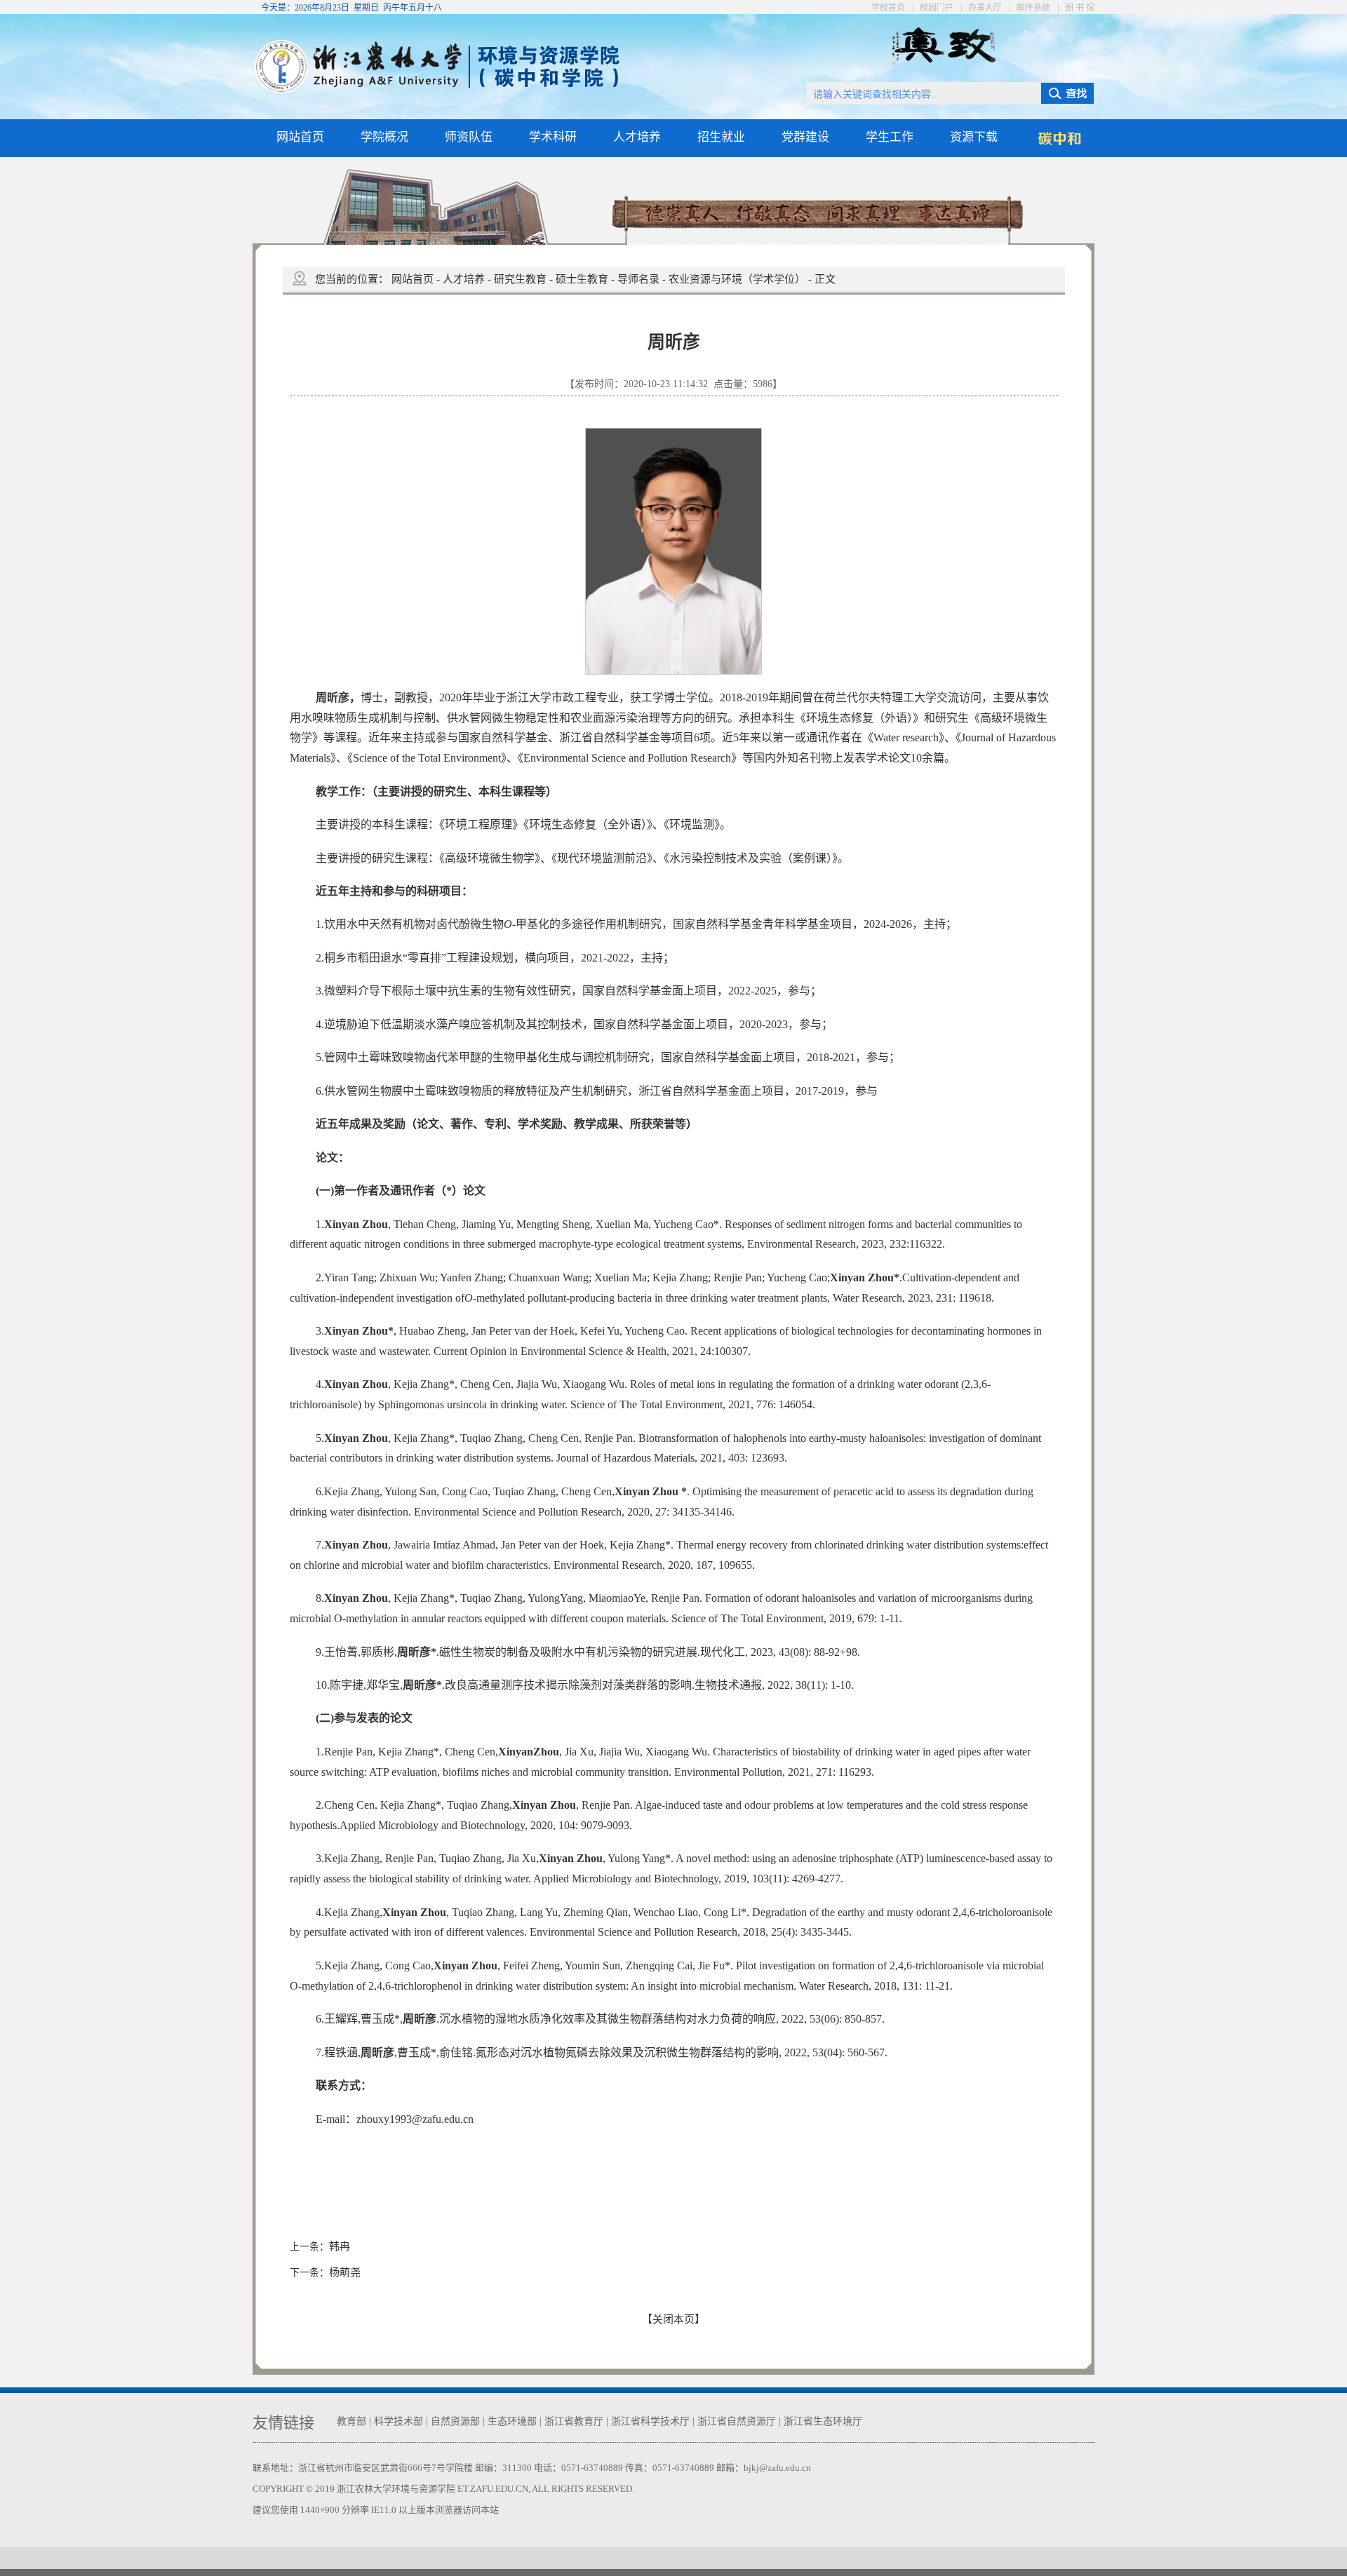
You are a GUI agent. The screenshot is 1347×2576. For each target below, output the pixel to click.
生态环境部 (512, 2421)
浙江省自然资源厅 (737, 2421)
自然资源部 (455, 2421)
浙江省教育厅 (574, 2421)
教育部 (351, 2421)
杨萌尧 (345, 2272)
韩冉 (340, 2246)
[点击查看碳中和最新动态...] (1059, 147)
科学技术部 (398, 2421)
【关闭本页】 (673, 2319)
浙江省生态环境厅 (823, 2421)
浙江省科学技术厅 (650, 2421)
